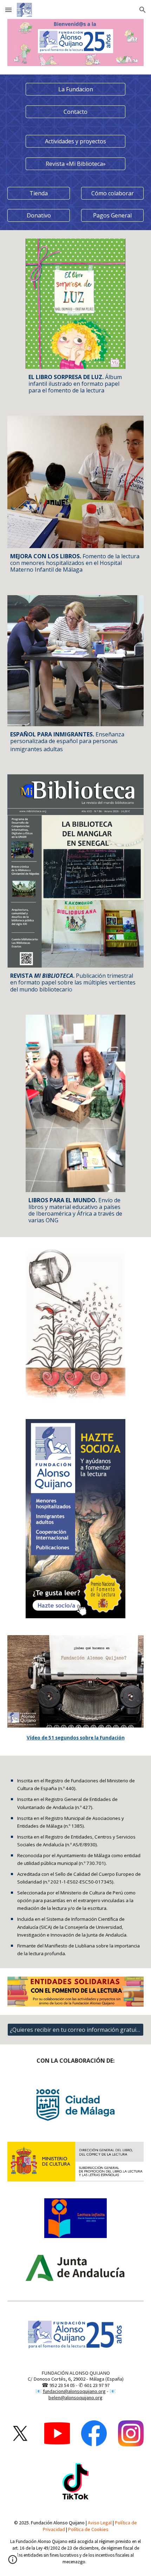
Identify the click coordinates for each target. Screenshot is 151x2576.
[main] (75, 384)
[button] (8, 10)
